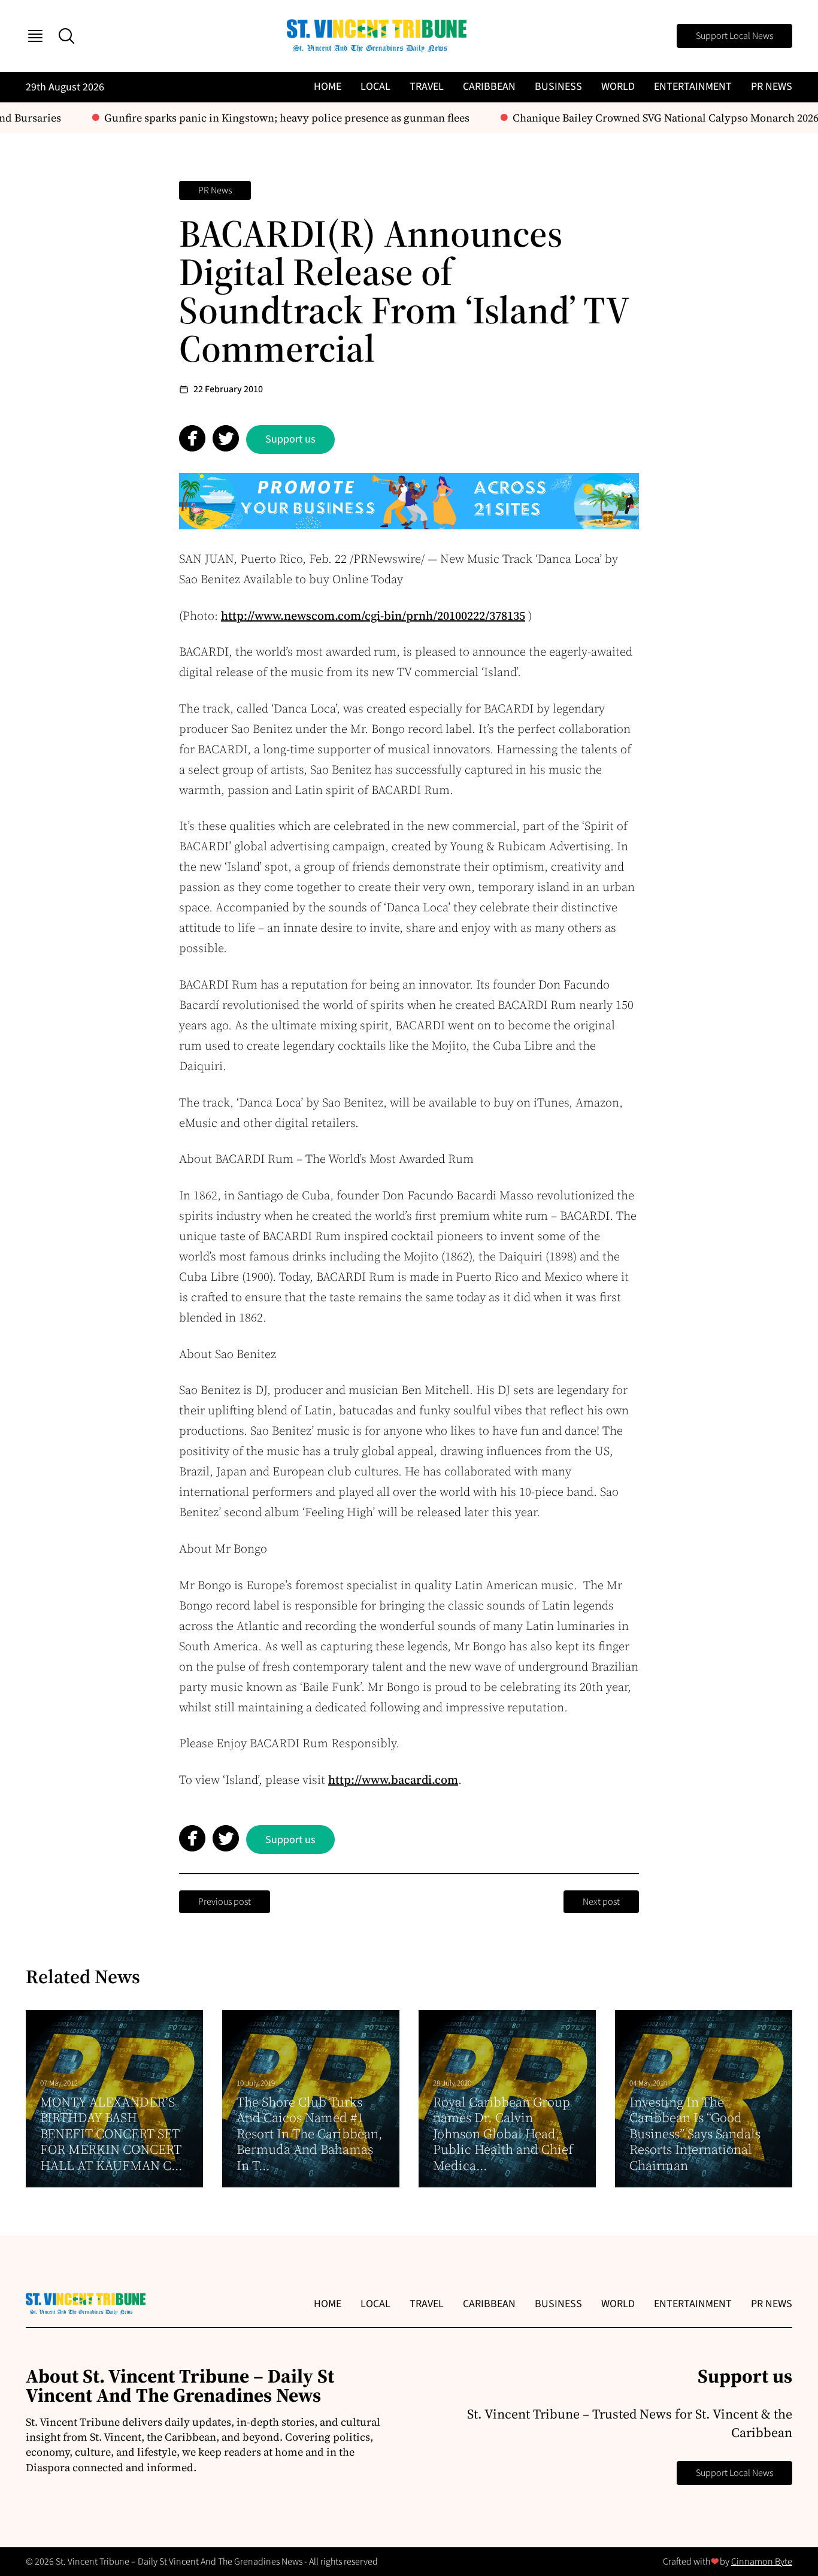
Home (328, 87)
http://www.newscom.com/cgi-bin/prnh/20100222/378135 (373, 616)
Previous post (225, 1902)
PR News (772, 87)
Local (375, 87)
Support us (290, 439)
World (618, 87)
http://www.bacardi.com (393, 1780)
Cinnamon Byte (762, 2562)
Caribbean (489, 87)
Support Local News (734, 36)
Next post (601, 1902)
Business (558, 87)
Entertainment (693, 87)
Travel (427, 87)
